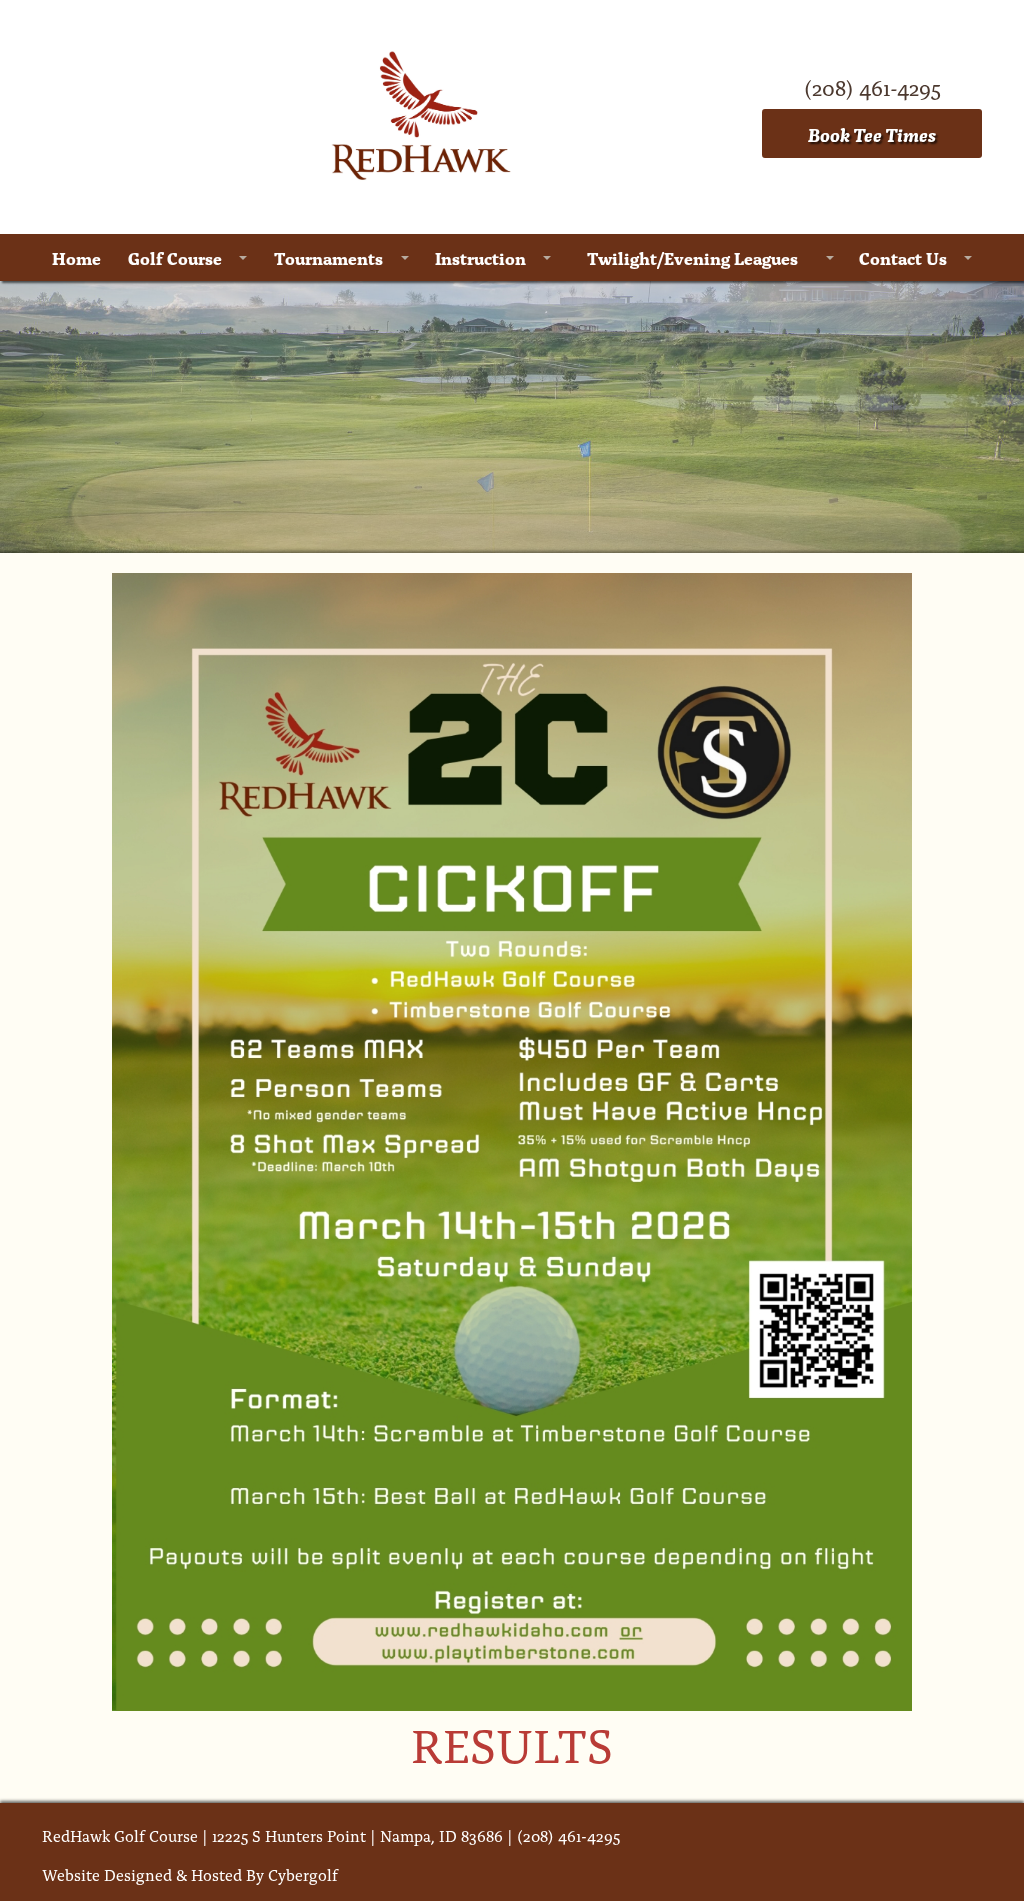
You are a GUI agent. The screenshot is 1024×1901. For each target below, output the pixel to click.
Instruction (480, 257)
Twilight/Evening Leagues (692, 257)
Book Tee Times (872, 133)
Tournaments (328, 257)
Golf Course (175, 257)
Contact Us (903, 257)
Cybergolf (303, 1874)
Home (76, 257)
